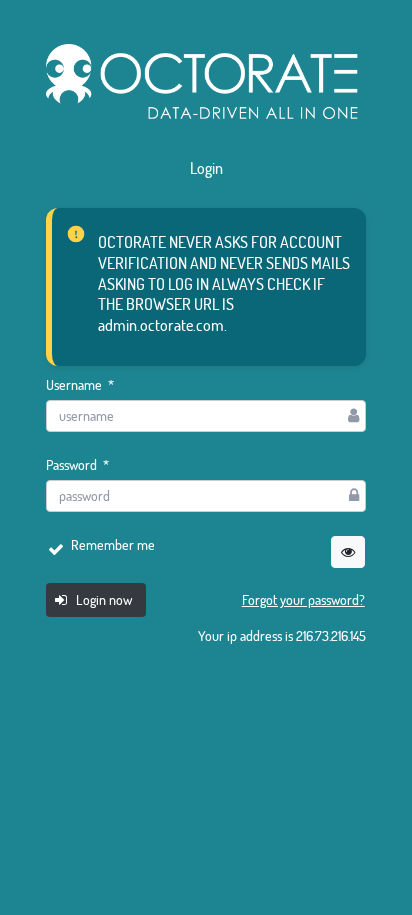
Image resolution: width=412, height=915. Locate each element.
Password (77, 465)
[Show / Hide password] (348, 552)
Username (80, 385)
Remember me (113, 545)
